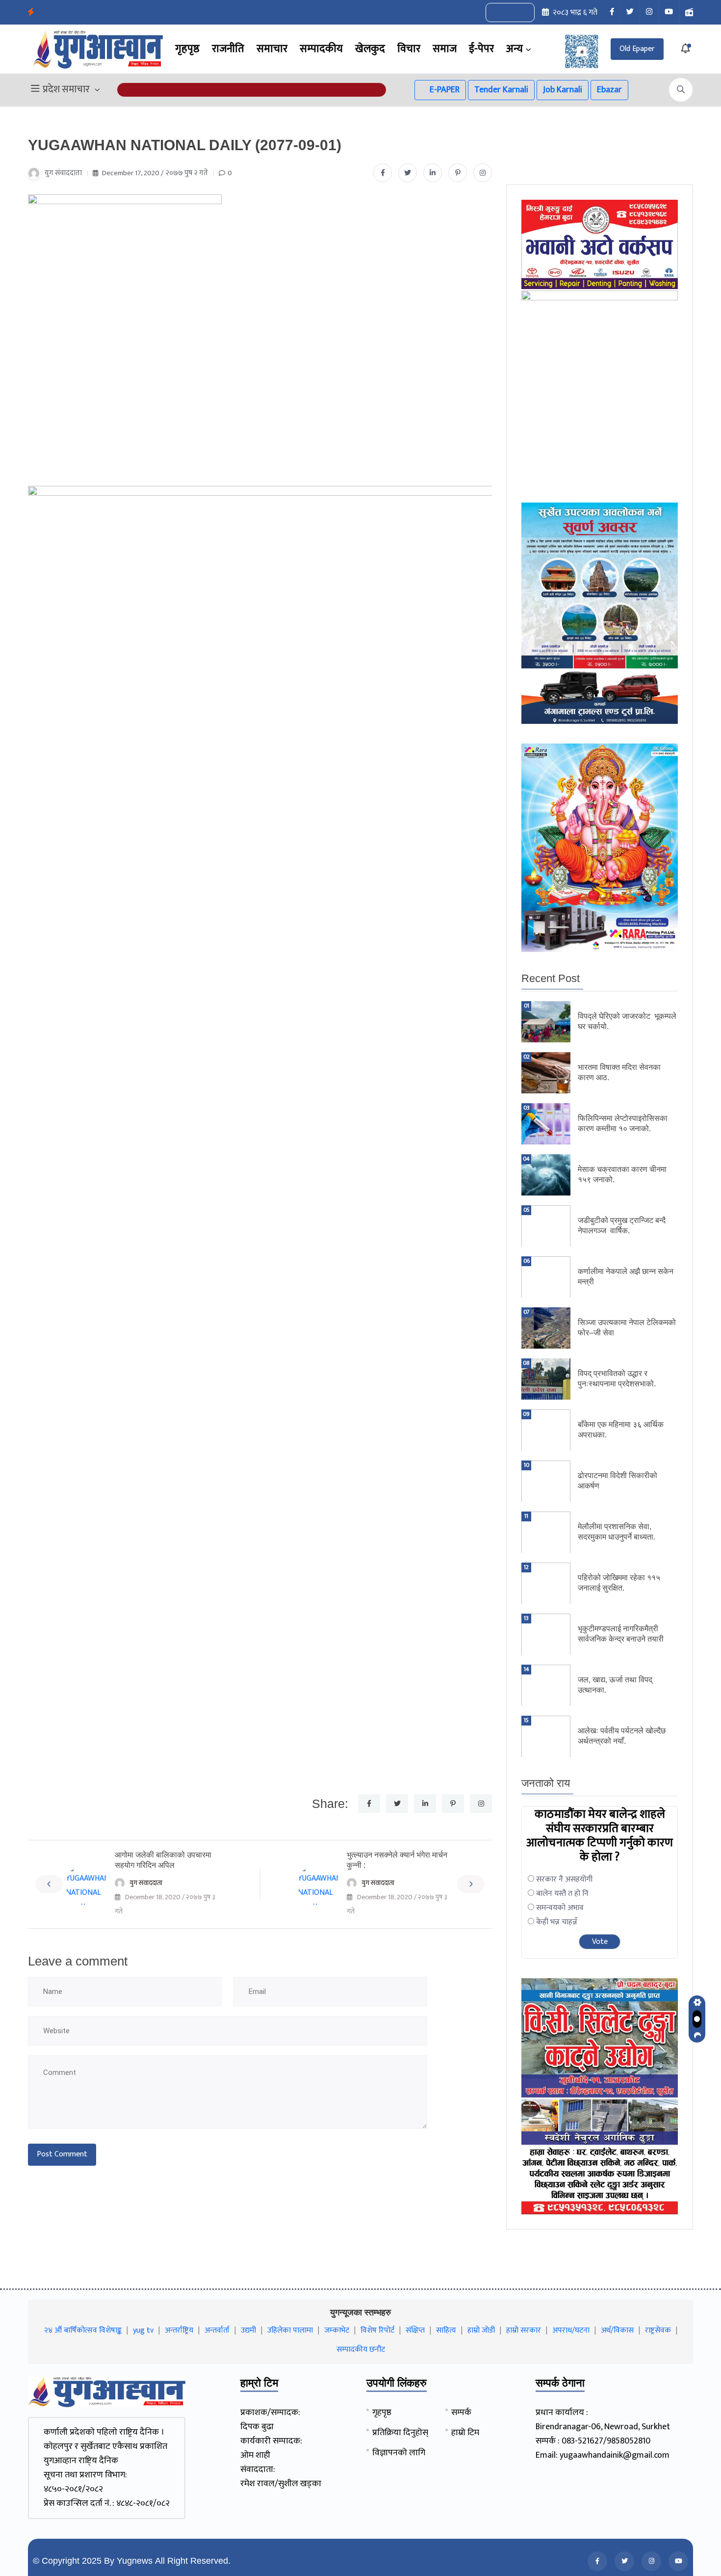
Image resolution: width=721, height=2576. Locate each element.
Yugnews (135, 2561)
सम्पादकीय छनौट (361, 2350)
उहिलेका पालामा (290, 2330)
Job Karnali (563, 90)
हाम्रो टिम (465, 2433)
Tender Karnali (501, 90)
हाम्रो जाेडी (481, 2330)
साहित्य (446, 2330)
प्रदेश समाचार (66, 90)
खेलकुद (370, 49)
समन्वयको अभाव (560, 1908)
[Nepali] (521, 13)
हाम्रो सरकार (524, 2330)
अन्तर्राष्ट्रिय (179, 2330)
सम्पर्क (461, 2413)
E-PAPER (444, 90)
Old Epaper (637, 49)
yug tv (143, 2330)
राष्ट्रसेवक (658, 2330)
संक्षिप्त (415, 2330)
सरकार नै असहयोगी (564, 1879)
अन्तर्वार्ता (217, 2330)
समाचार (272, 49)
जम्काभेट (337, 2330)
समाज (445, 49)
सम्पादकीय (321, 49)
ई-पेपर (481, 49)
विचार (409, 49)
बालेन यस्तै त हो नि (562, 1894)
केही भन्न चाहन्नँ (557, 1922)
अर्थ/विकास (617, 2330)
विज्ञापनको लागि (399, 2453)
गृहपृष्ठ (187, 49)
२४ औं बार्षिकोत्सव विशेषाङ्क (83, 2330)
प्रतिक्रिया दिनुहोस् (400, 2433)
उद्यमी (248, 2330)
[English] (500, 13)
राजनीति (228, 49)
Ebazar (609, 90)
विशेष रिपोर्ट (377, 2330)
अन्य (515, 49)
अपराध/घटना (571, 2330)
